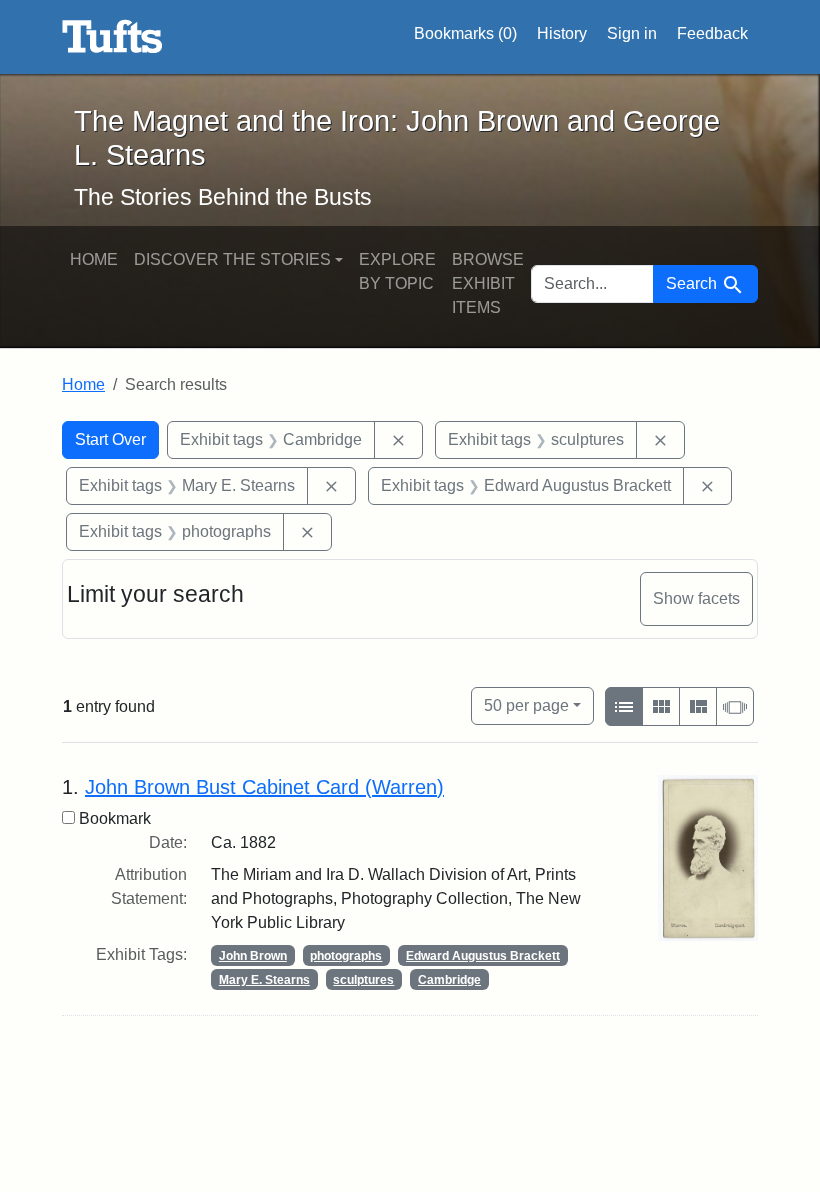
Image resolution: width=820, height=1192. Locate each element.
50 (526, 705)
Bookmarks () (465, 33)
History (562, 33)
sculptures (363, 980)
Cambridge (449, 980)
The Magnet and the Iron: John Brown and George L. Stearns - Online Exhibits (112, 37)
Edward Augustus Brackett (483, 956)
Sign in (632, 33)
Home (94, 259)
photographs (346, 956)
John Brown (253, 956)
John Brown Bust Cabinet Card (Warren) (264, 787)
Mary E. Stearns (264, 980)
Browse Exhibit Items (488, 283)
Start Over (110, 439)
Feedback (712, 33)
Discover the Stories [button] (232, 259)
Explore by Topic (397, 271)
